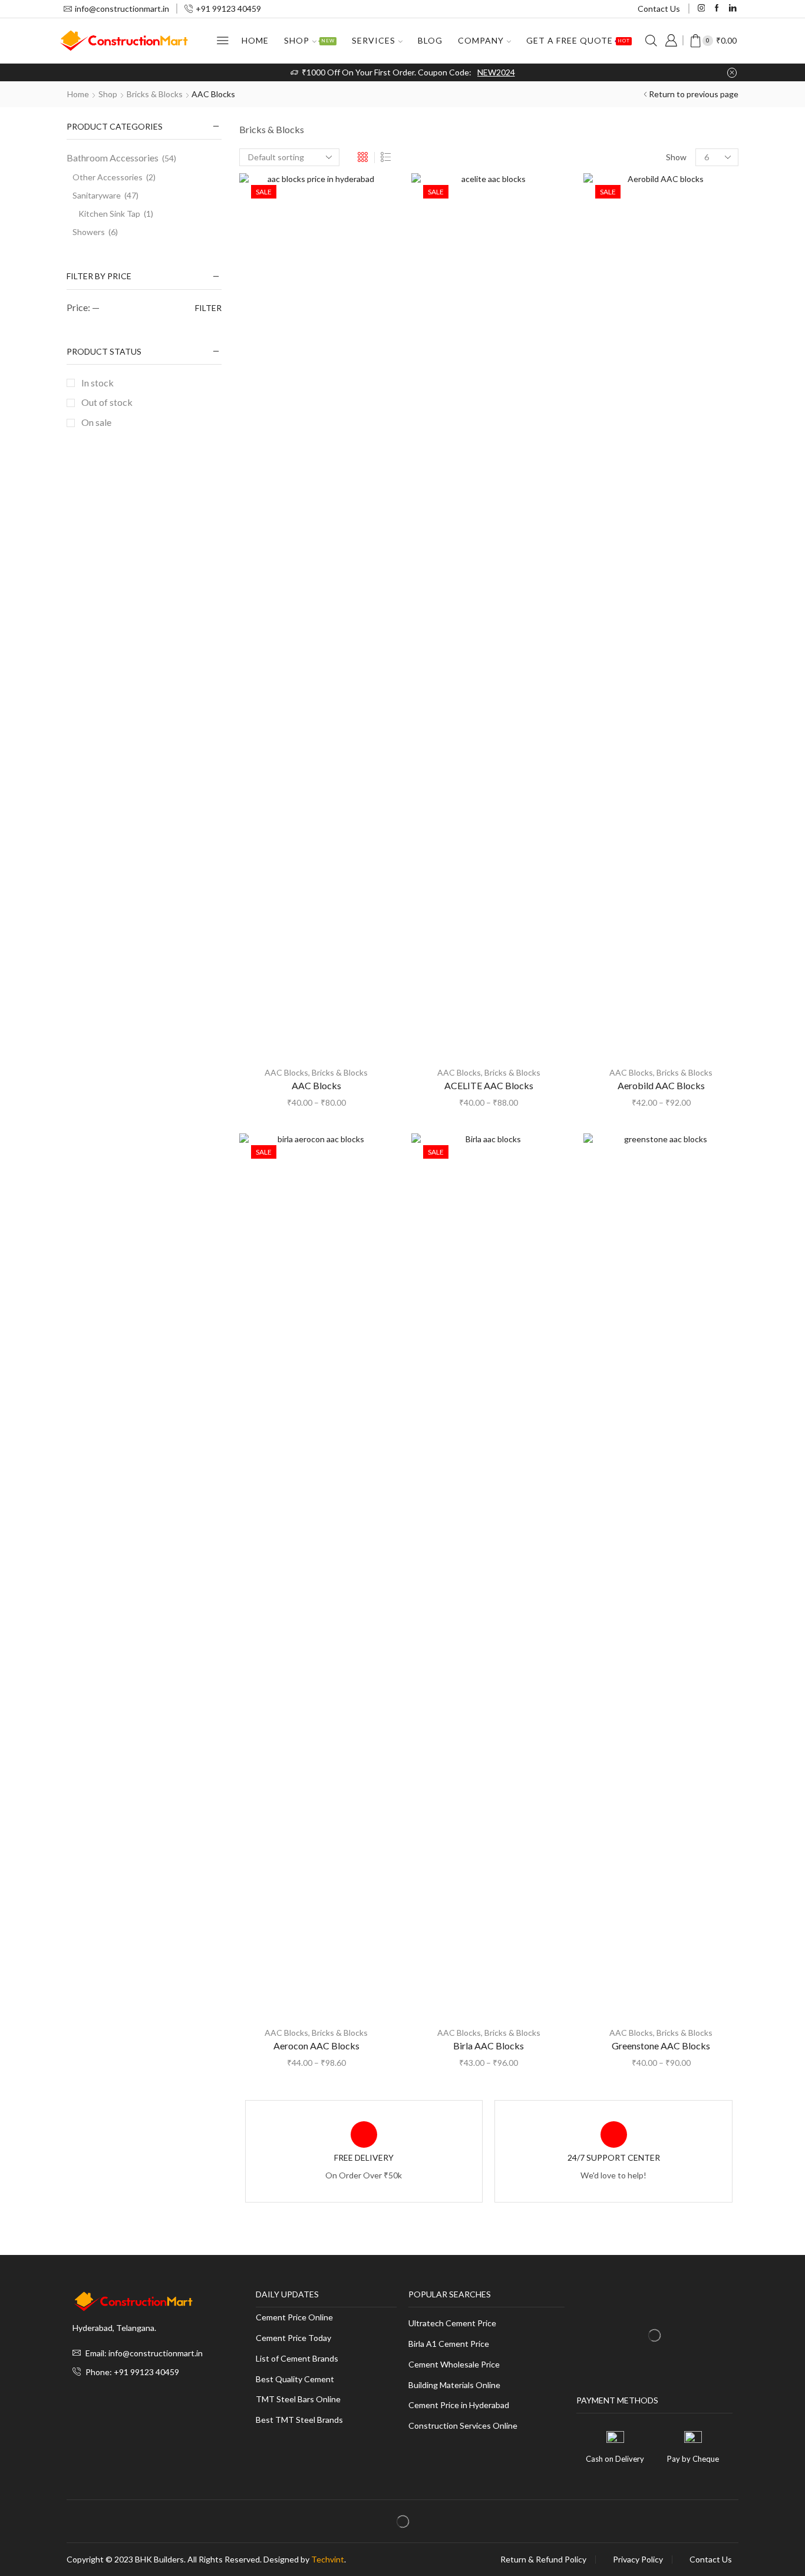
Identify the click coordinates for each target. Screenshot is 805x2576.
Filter (208, 308)
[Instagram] (702, 9)
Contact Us (659, 9)
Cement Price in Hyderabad (459, 2405)
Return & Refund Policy (543, 2560)
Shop (309, 40)
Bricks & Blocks (155, 94)
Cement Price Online (294, 2318)
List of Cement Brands (297, 2359)
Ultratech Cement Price (452, 2324)
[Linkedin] (733, 9)
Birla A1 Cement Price (449, 2344)
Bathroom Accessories (113, 158)
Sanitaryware (97, 195)
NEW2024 (496, 72)
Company (481, 40)
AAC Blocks (286, 1072)
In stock (98, 383)
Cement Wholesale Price (454, 2365)
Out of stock (107, 402)
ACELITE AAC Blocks (489, 1085)
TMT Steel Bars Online (298, 2400)
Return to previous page (694, 94)
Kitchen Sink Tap (109, 214)
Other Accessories (108, 177)
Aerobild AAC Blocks (661, 1085)
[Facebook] (717, 9)
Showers (89, 232)
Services (374, 40)
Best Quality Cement (295, 2380)
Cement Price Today (293, 2338)
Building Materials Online (454, 2385)
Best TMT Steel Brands (299, 2420)
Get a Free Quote (578, 40)
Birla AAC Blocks (489, 2046)
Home (255, 40)
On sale (96, 422)
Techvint (328, 2559)
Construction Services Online (463, 2426)
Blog (430, 40)
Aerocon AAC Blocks (316, 2046)
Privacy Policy (638, 2560)
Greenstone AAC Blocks (661, 2046)
